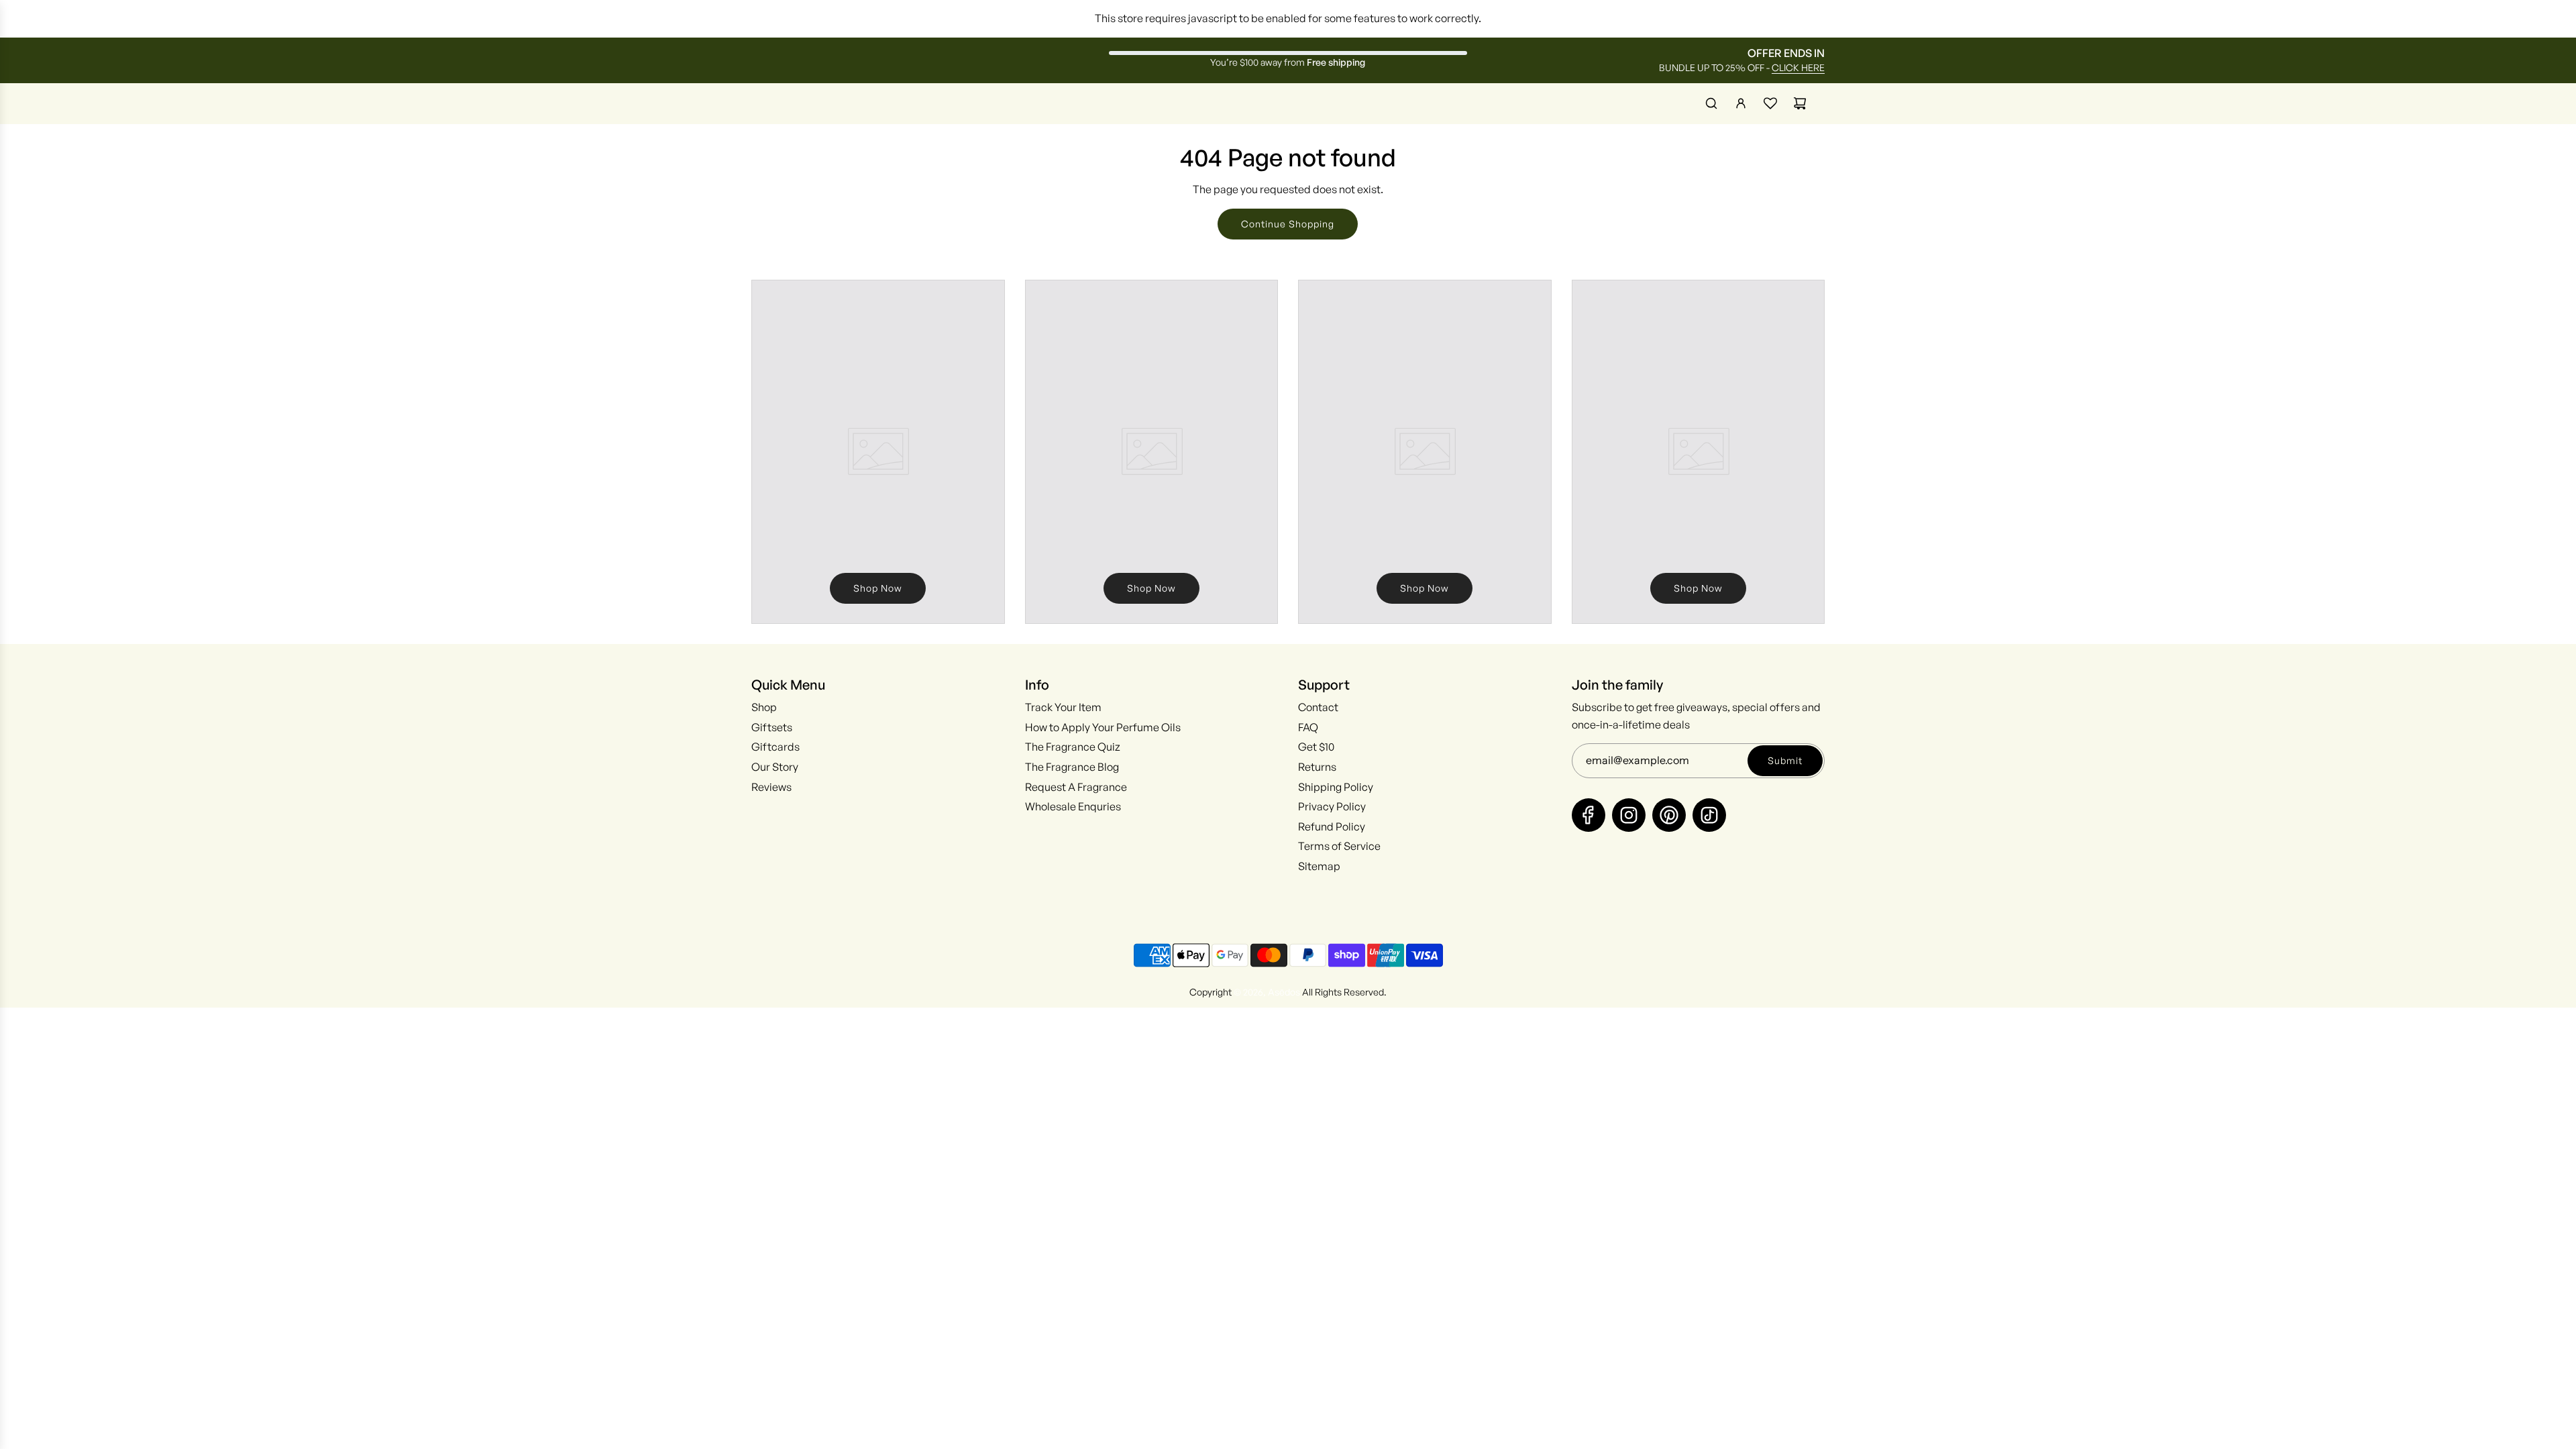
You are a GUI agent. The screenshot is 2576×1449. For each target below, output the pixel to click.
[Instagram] (1629, 815)
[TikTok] (1709, 815)
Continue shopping (1288, 224)
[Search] (1711, 103)
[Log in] (1741, 103)
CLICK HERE (1798, 67)
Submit (1785, 760)
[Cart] (1800, 103)
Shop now (878, 588)
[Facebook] (1589, 815)
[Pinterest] (1669, 815)
